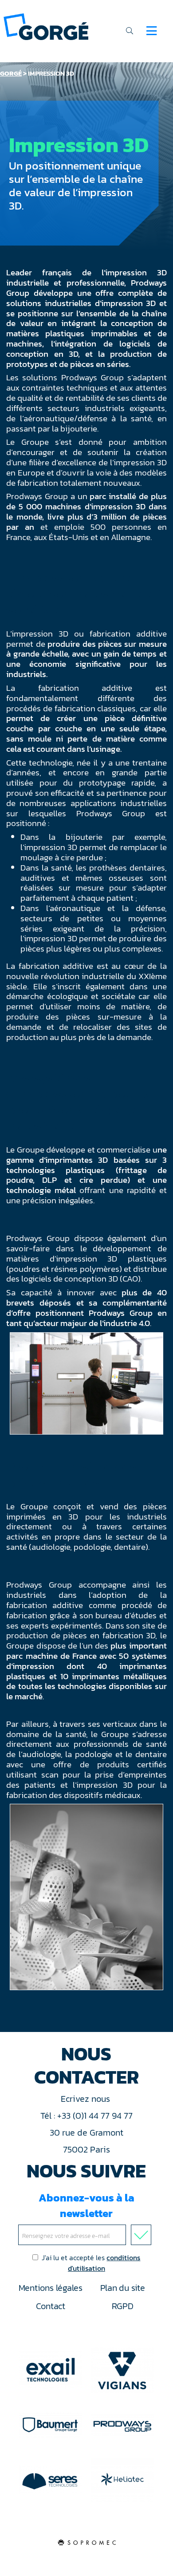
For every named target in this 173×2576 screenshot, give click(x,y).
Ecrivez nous (86, 2099)
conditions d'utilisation (104, 2263)
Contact (51, 2306)
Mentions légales (51, 2288)
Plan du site (123, 2288)
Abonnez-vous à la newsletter (86, 2205)
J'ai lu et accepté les (91, 2263)
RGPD (123, 2306)
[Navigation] (151, 31)
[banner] (46, 26)
